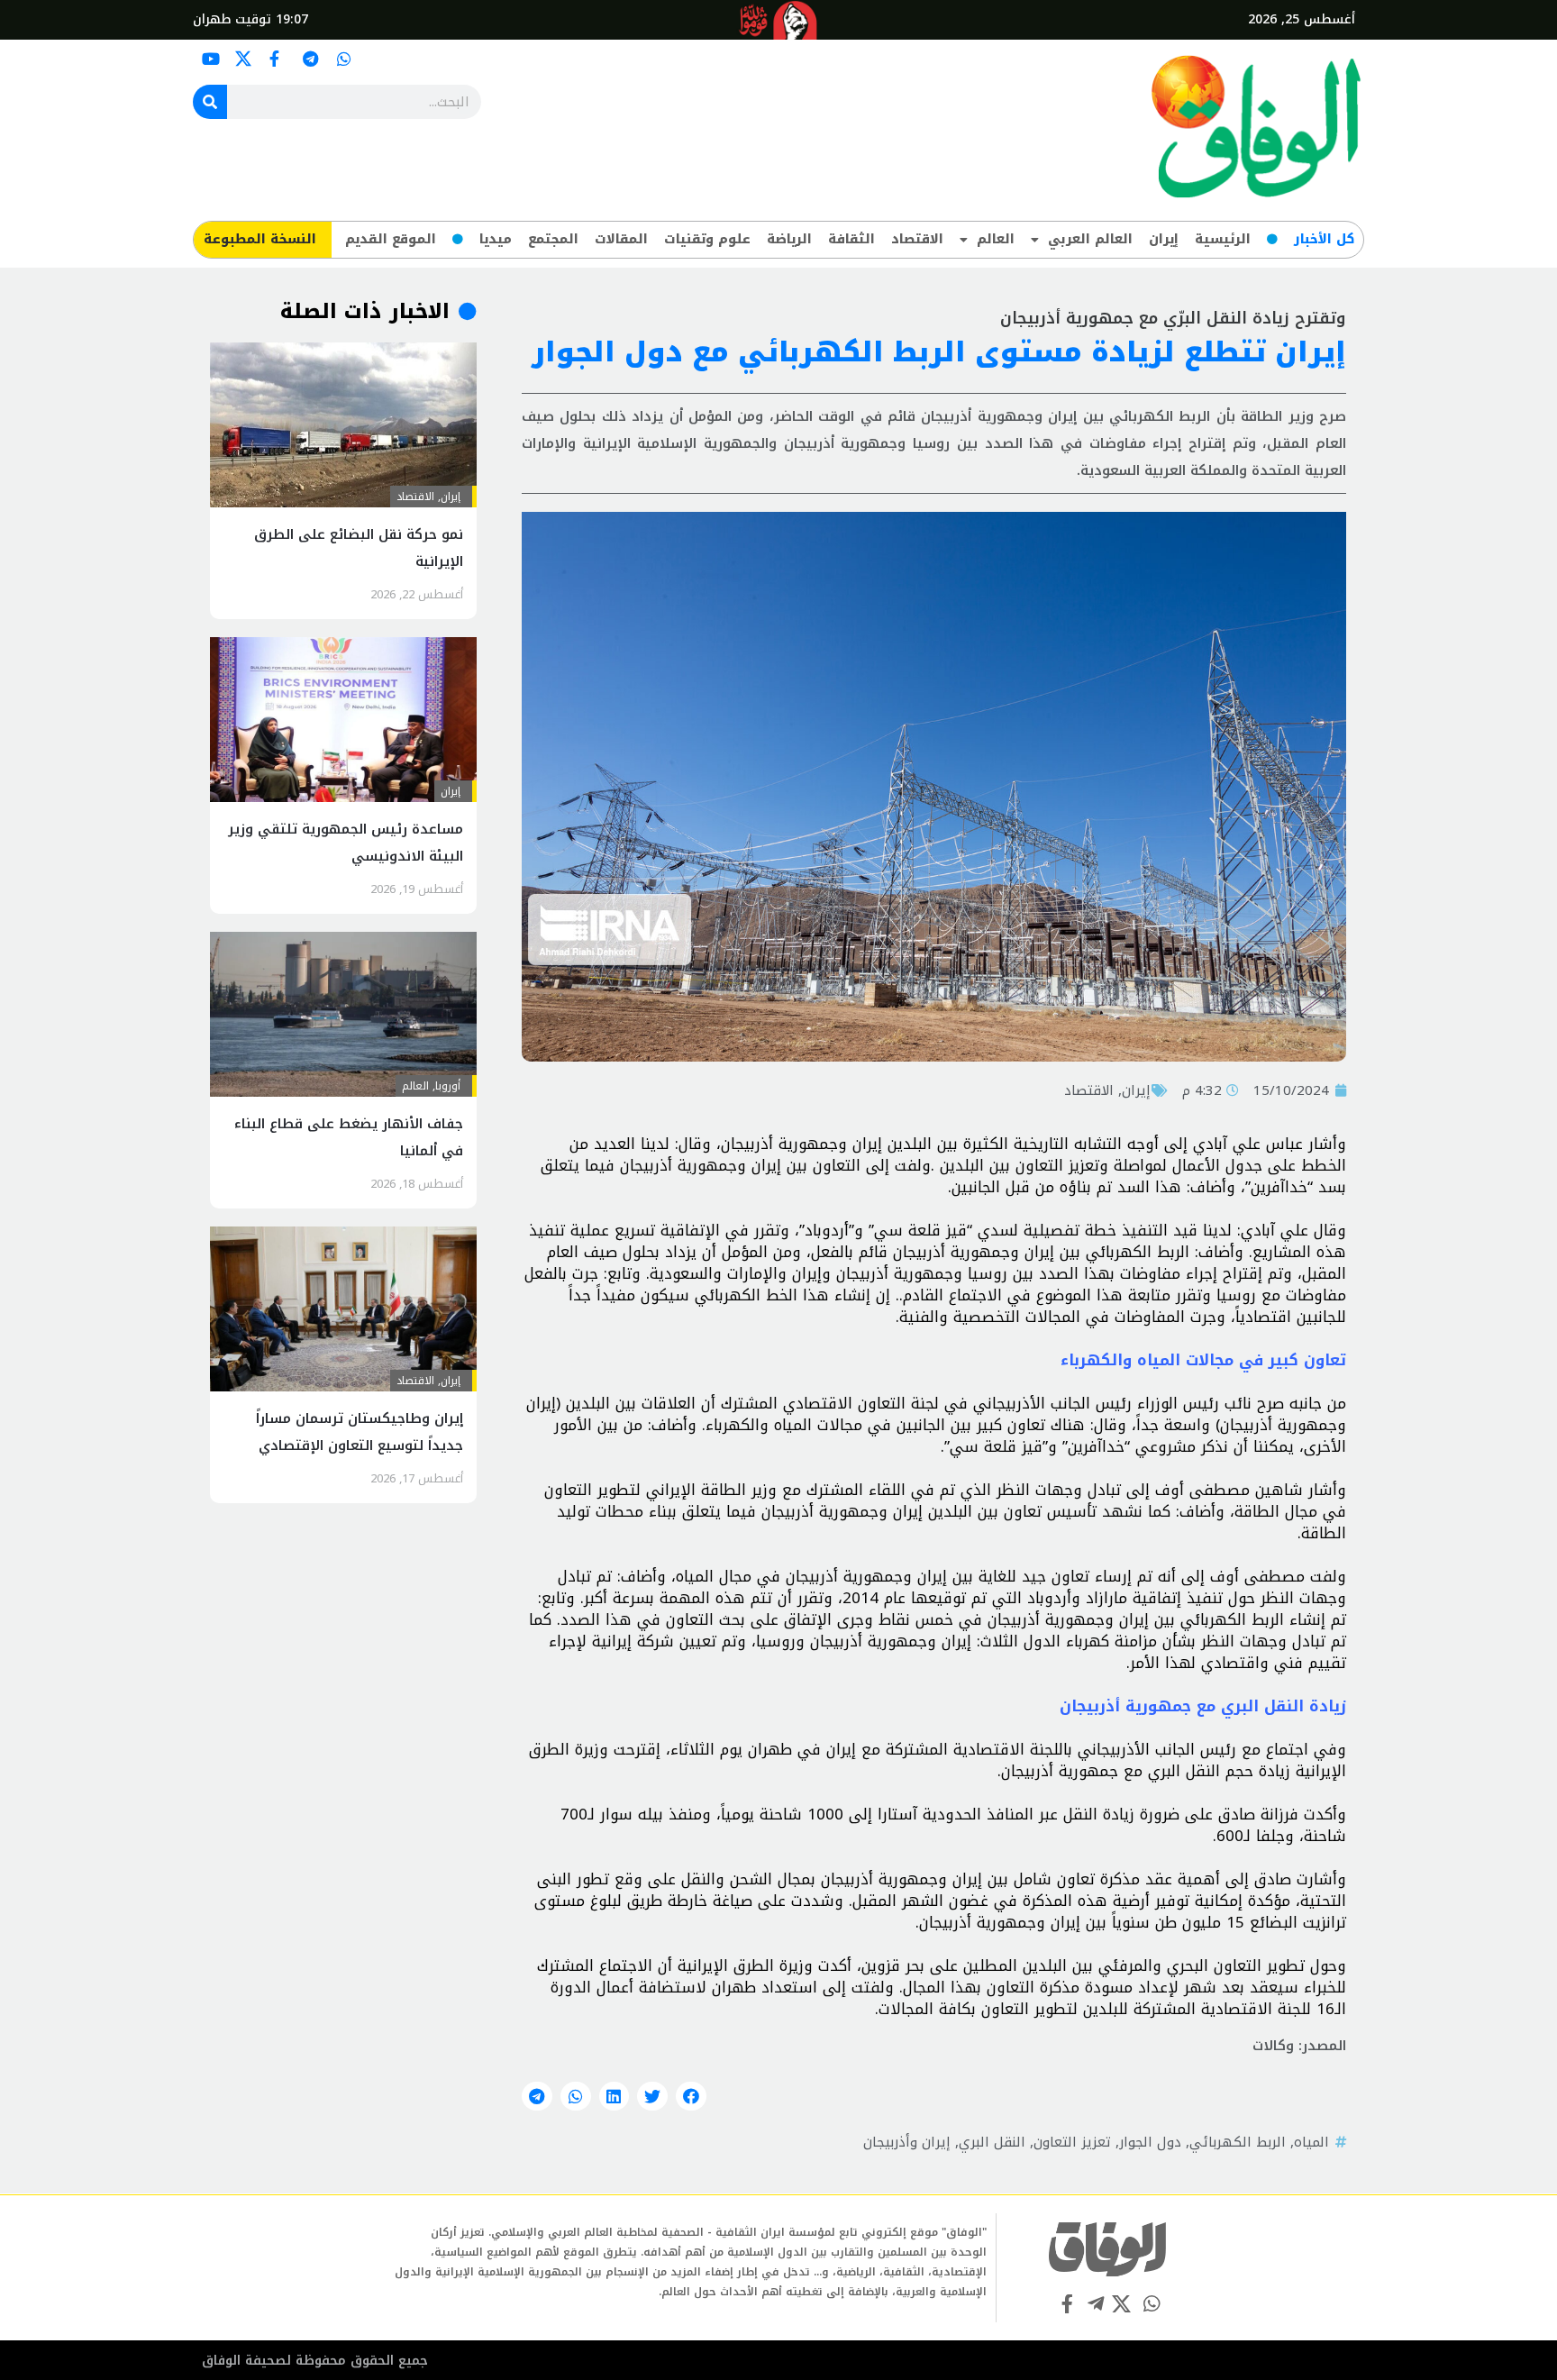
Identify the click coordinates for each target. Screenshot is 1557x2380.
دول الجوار (1150, 2142)
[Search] (210, 102)
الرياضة (789, 239)
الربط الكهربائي (1238, 2142)
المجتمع (553, 239)
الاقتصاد (917, 239)
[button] (691, 2096)
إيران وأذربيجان (907, 2142)
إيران (1164, 239)
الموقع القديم (391, 239)
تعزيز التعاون (1072, 2142)
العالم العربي (1090, 239)
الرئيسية (1223, 239)
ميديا (496, 239)
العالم (996, 239)
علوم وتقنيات (707, 239)
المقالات (621, 239)
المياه (1311, 2142)
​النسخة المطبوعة (260, 239)
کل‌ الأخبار (1324, 239)
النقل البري (992, 2142)
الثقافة (851, 239)
